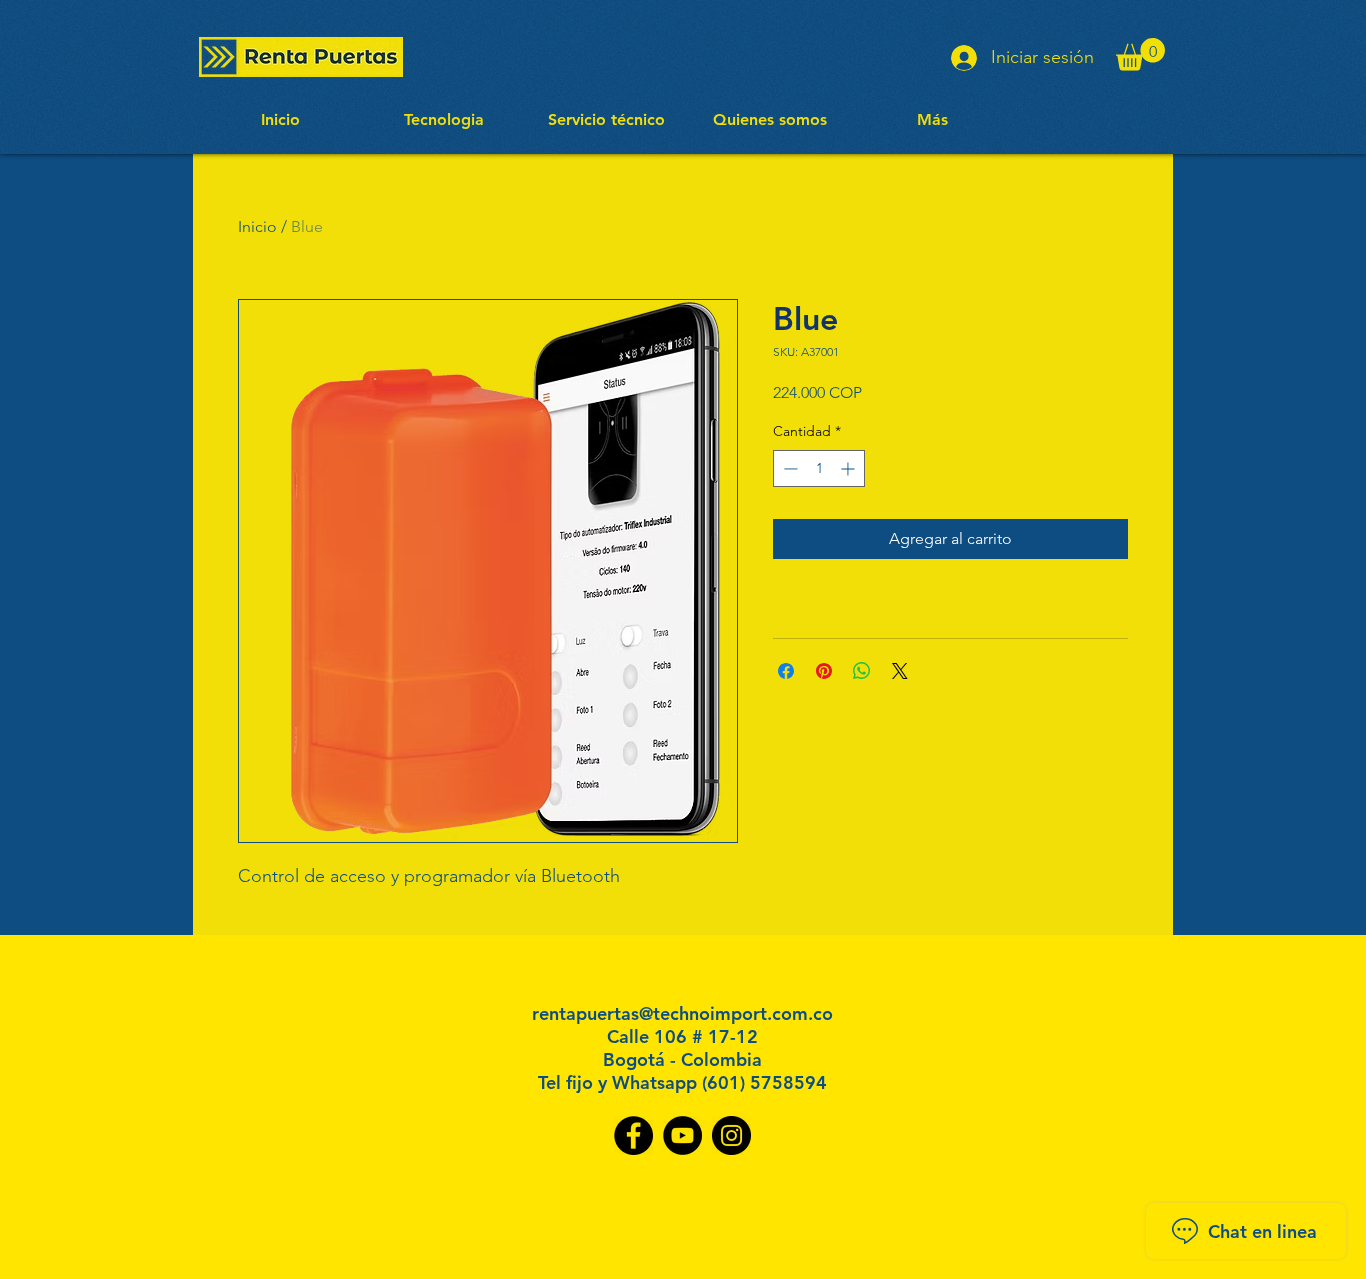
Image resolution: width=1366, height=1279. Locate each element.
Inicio (257, 226)
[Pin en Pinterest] (824, 671)
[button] (1140, 54)
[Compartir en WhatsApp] (862, 671)
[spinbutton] (819, 468)
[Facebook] (633, 1135)
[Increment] (849, 468)
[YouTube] (682, 1135)
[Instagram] (731, 1135)
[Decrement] (788, 468)
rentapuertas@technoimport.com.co (682, 1013)
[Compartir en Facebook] (786, 671)
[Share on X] (900, 671)
